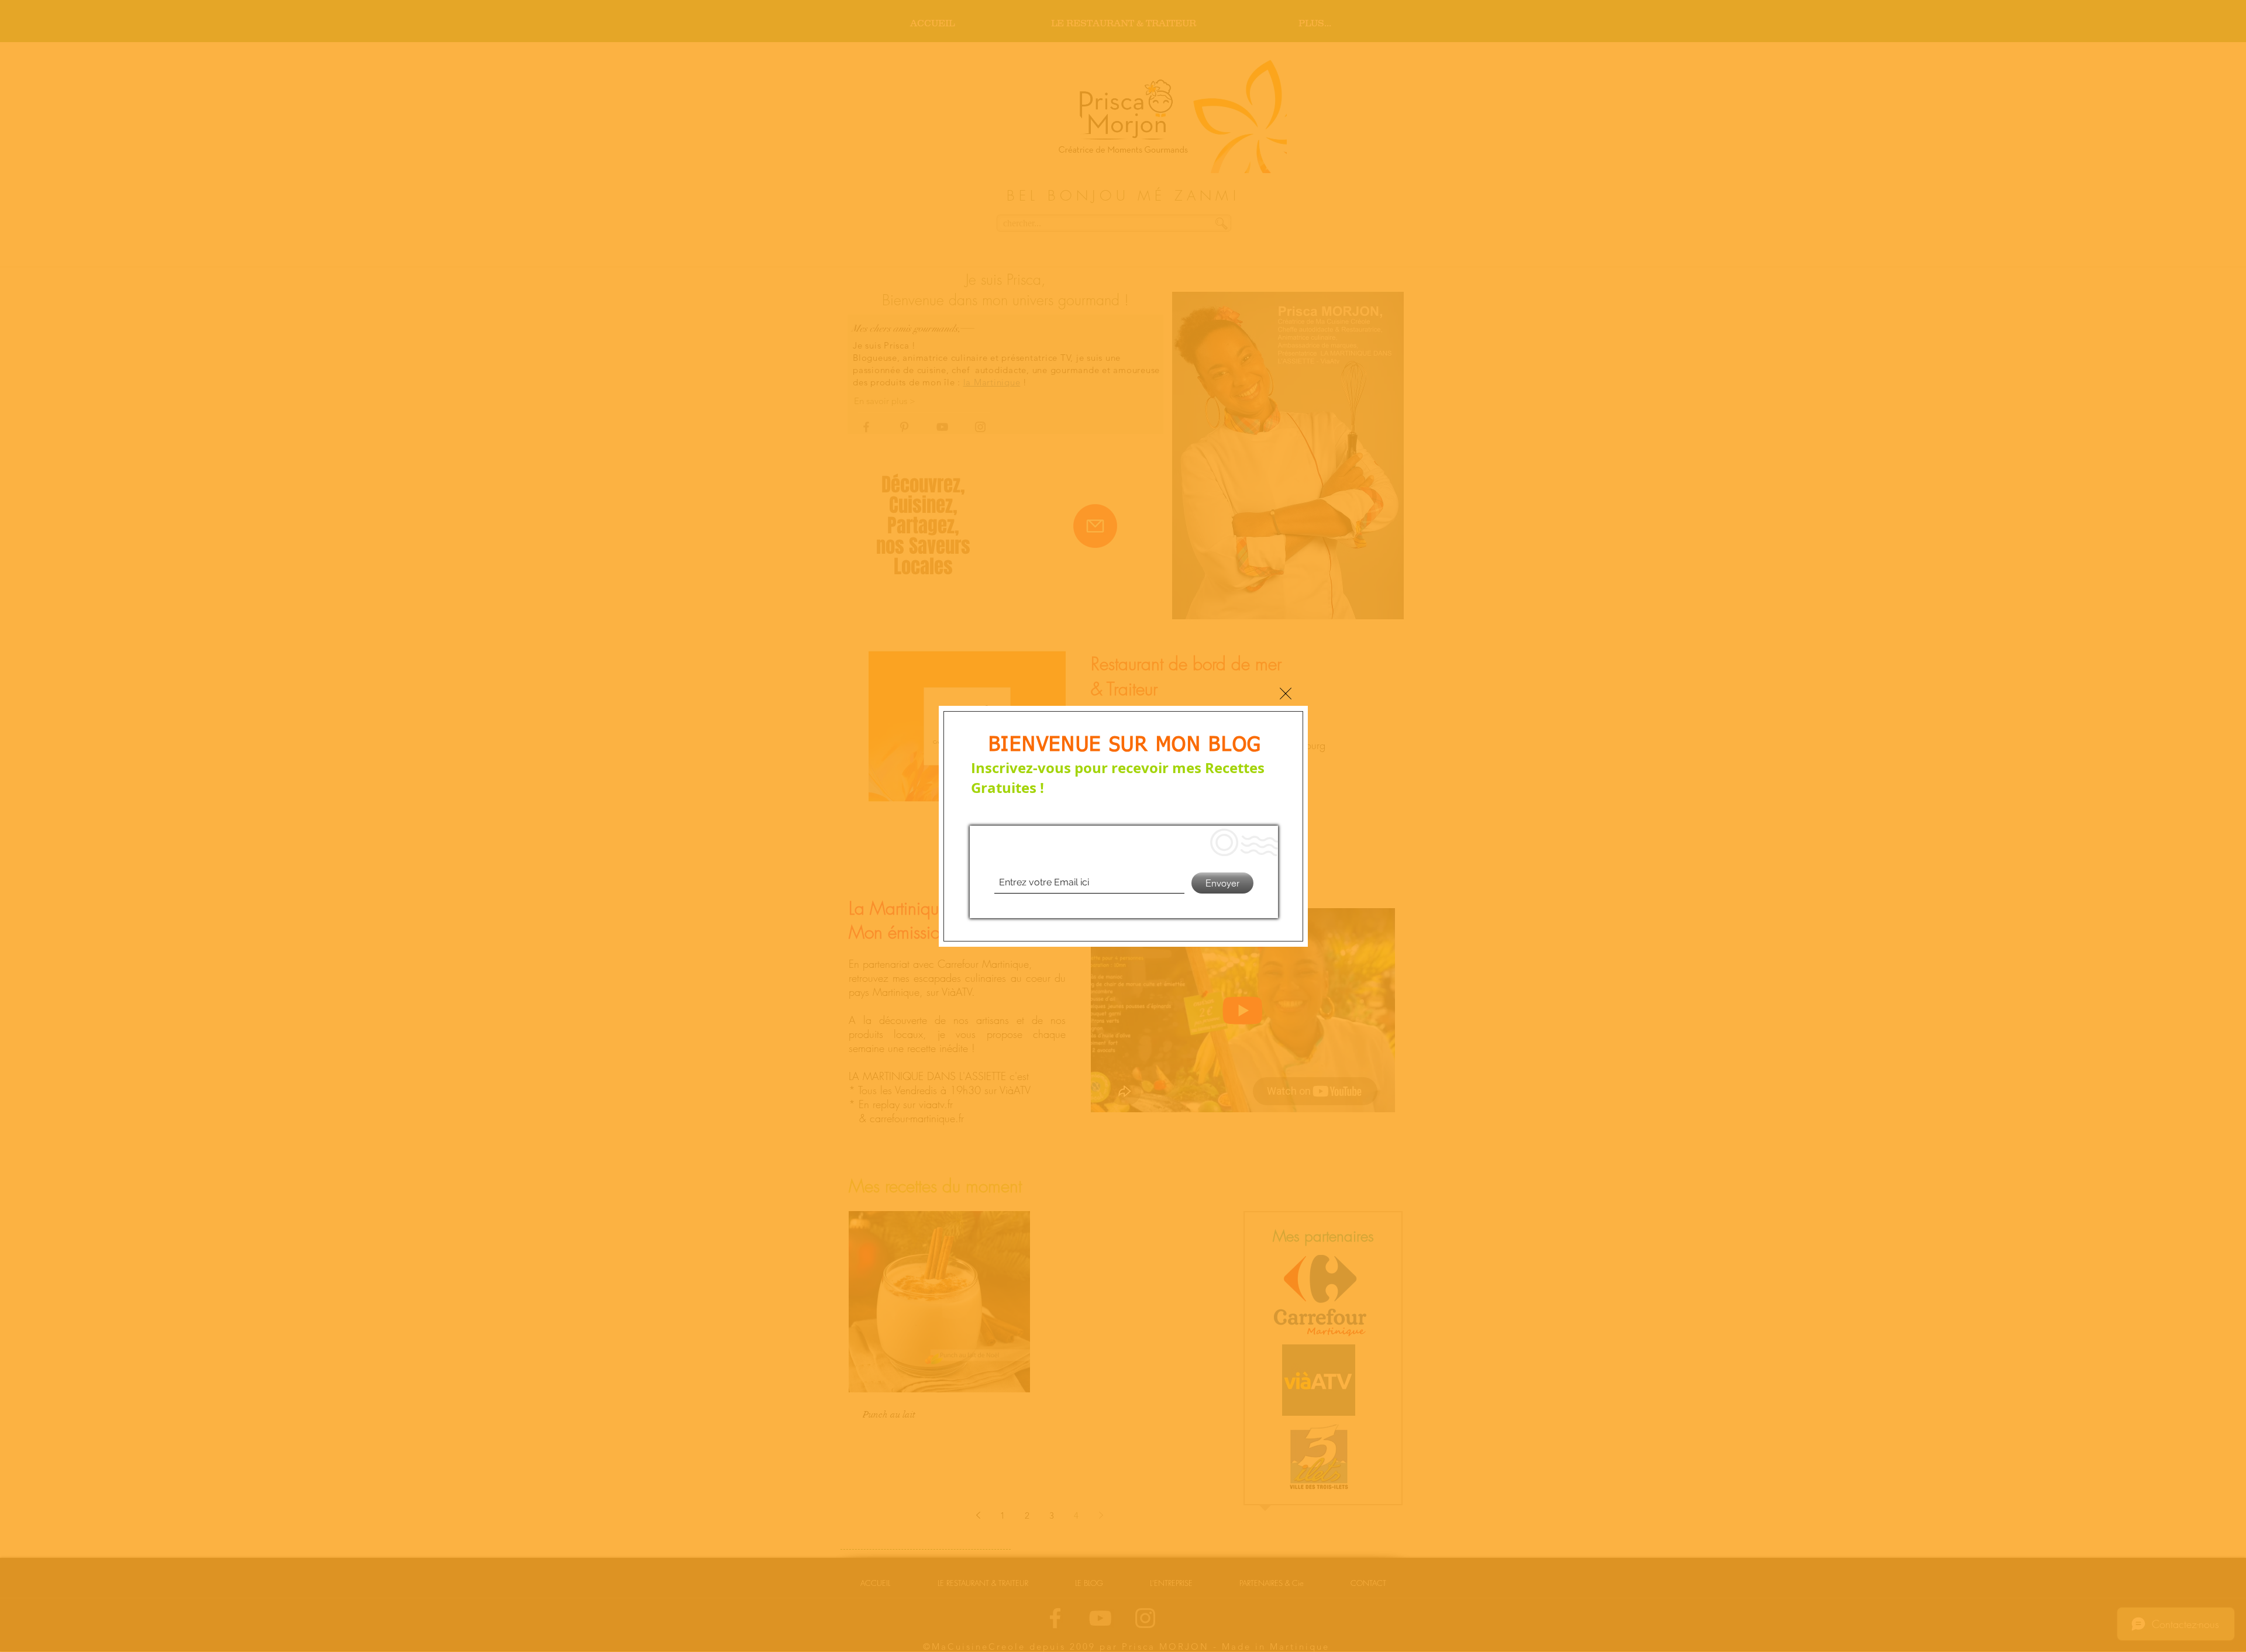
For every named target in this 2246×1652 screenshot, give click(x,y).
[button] (1286, 694)
